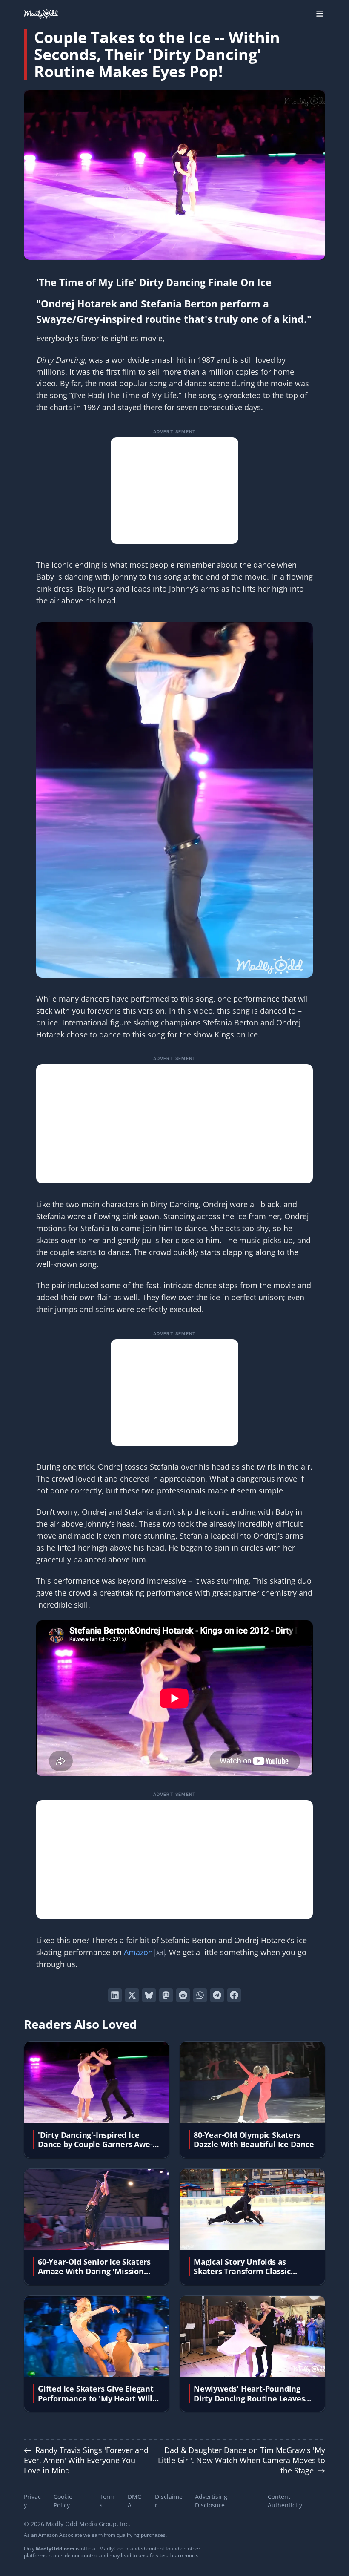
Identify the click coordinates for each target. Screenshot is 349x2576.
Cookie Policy (63, 2501)
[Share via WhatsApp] (200, 1995)
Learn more (183, 2555)
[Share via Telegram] (217, 1995)
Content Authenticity (285, 2501)
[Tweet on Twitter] (132, 1995)
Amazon (138, 1952)
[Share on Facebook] (234, 1995)
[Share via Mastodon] (166, 1995)
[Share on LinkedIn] (115, 1995)
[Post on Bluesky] (149, 1995)
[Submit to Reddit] (183, 1995)
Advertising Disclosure (211, 2501)
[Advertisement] (174, 491)
